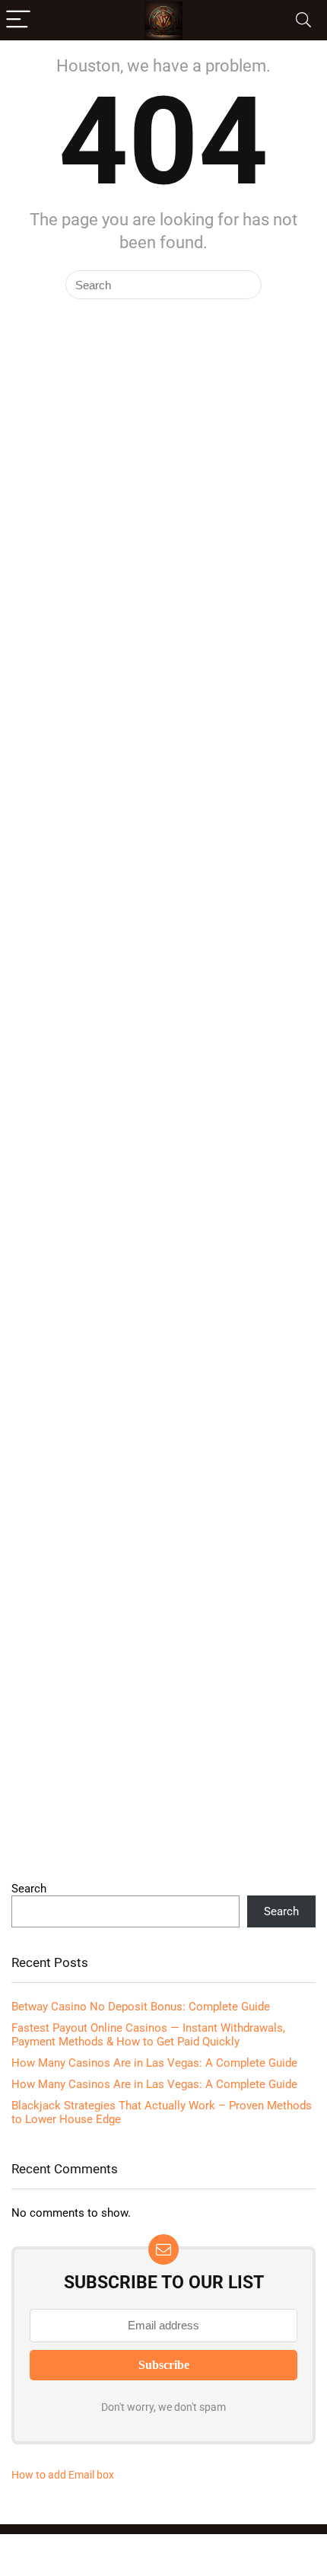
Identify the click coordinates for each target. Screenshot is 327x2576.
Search (29, 1889)
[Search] (303, 20)
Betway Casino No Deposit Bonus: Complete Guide (141, 2007)
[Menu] (18, 20)
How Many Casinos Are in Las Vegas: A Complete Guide (154, 2063)
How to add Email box (63, 2475)
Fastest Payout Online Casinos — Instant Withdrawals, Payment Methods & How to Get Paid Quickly (148, 2035)
